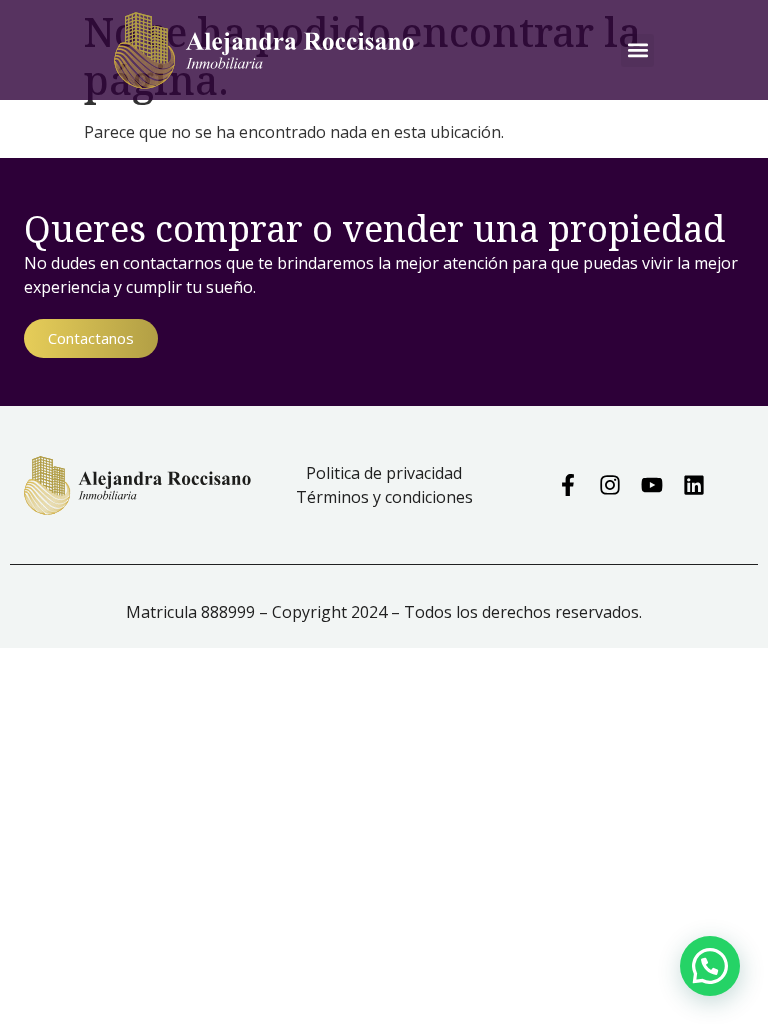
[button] (637, 50)
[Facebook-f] (568, 485)
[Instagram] (610, 485)
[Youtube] (652, 485)
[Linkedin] (694, 485)
